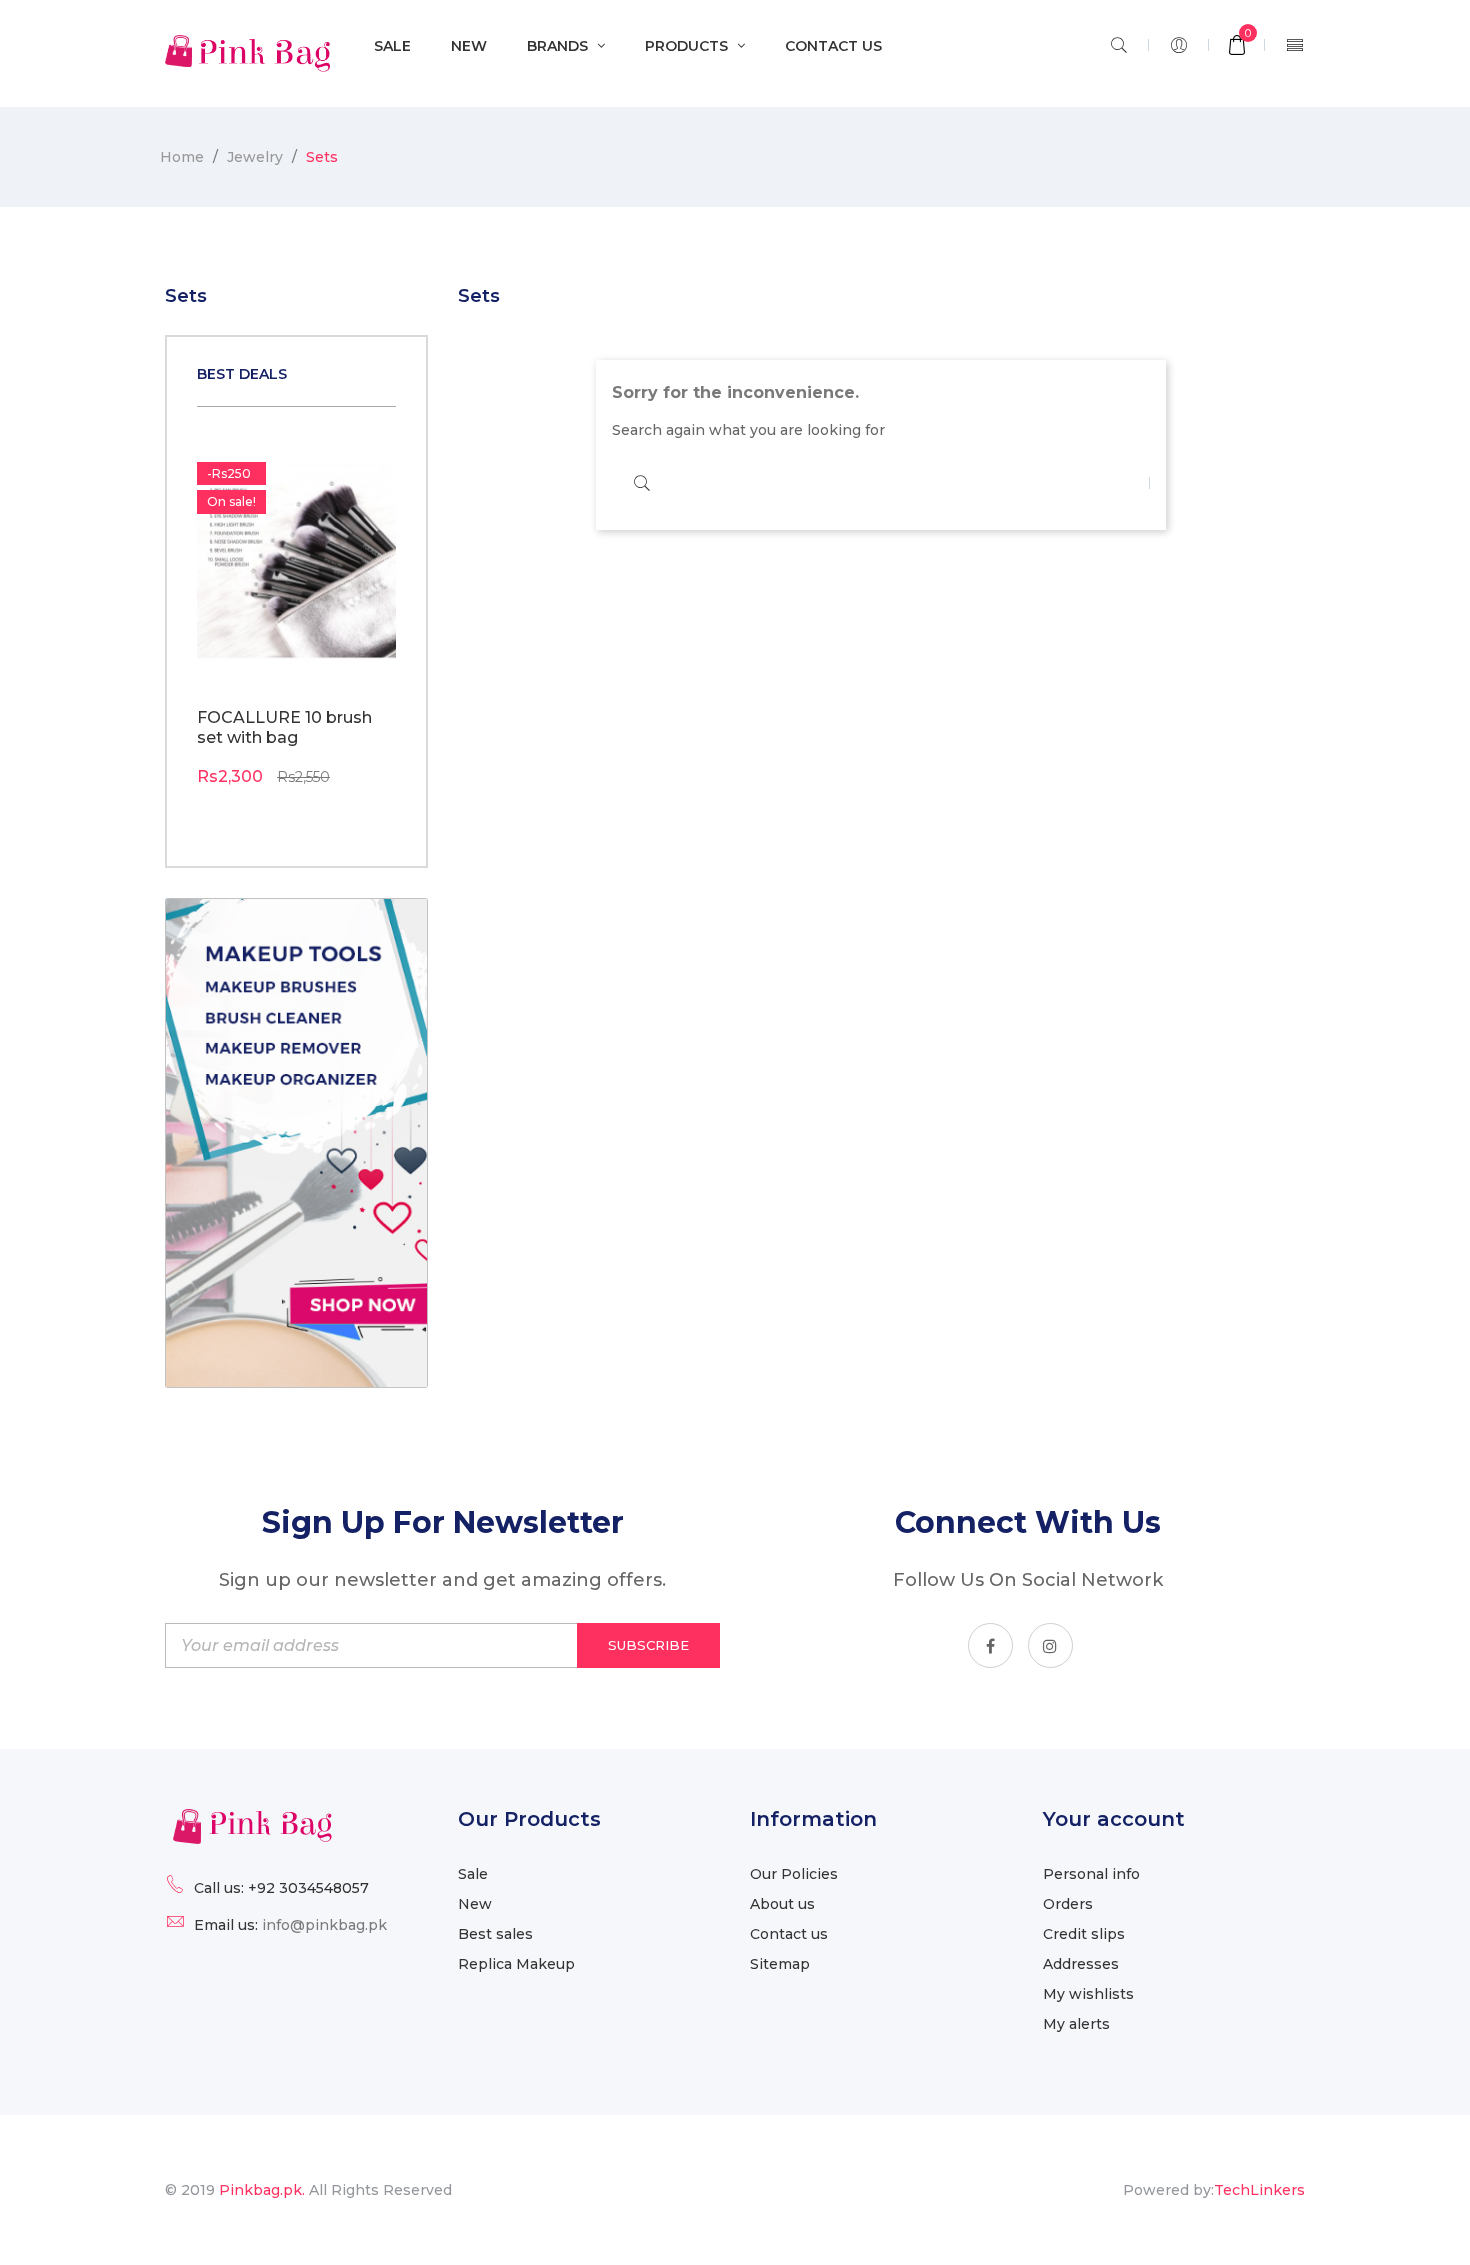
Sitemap (780, 1964)
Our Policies (794, 1874)
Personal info (1091, 1874)
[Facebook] (990, 1645)
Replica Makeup (516, 1964)
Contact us (789, 1934)
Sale (473, 1874)
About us (782, 1904)
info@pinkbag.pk (324, 1925)
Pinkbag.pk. (264, 2190)
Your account (1114, 1819)
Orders (1068, 1904)
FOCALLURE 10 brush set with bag (284, 727)
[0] (1237, 47)
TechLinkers (1259, 2190)
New (475, 1904)
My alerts (1076, 2024)
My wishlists (1088, 1994)
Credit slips (1084, 1934)
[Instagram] (1050, 1645)
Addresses (1081, 1964)
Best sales (495, 1934)
